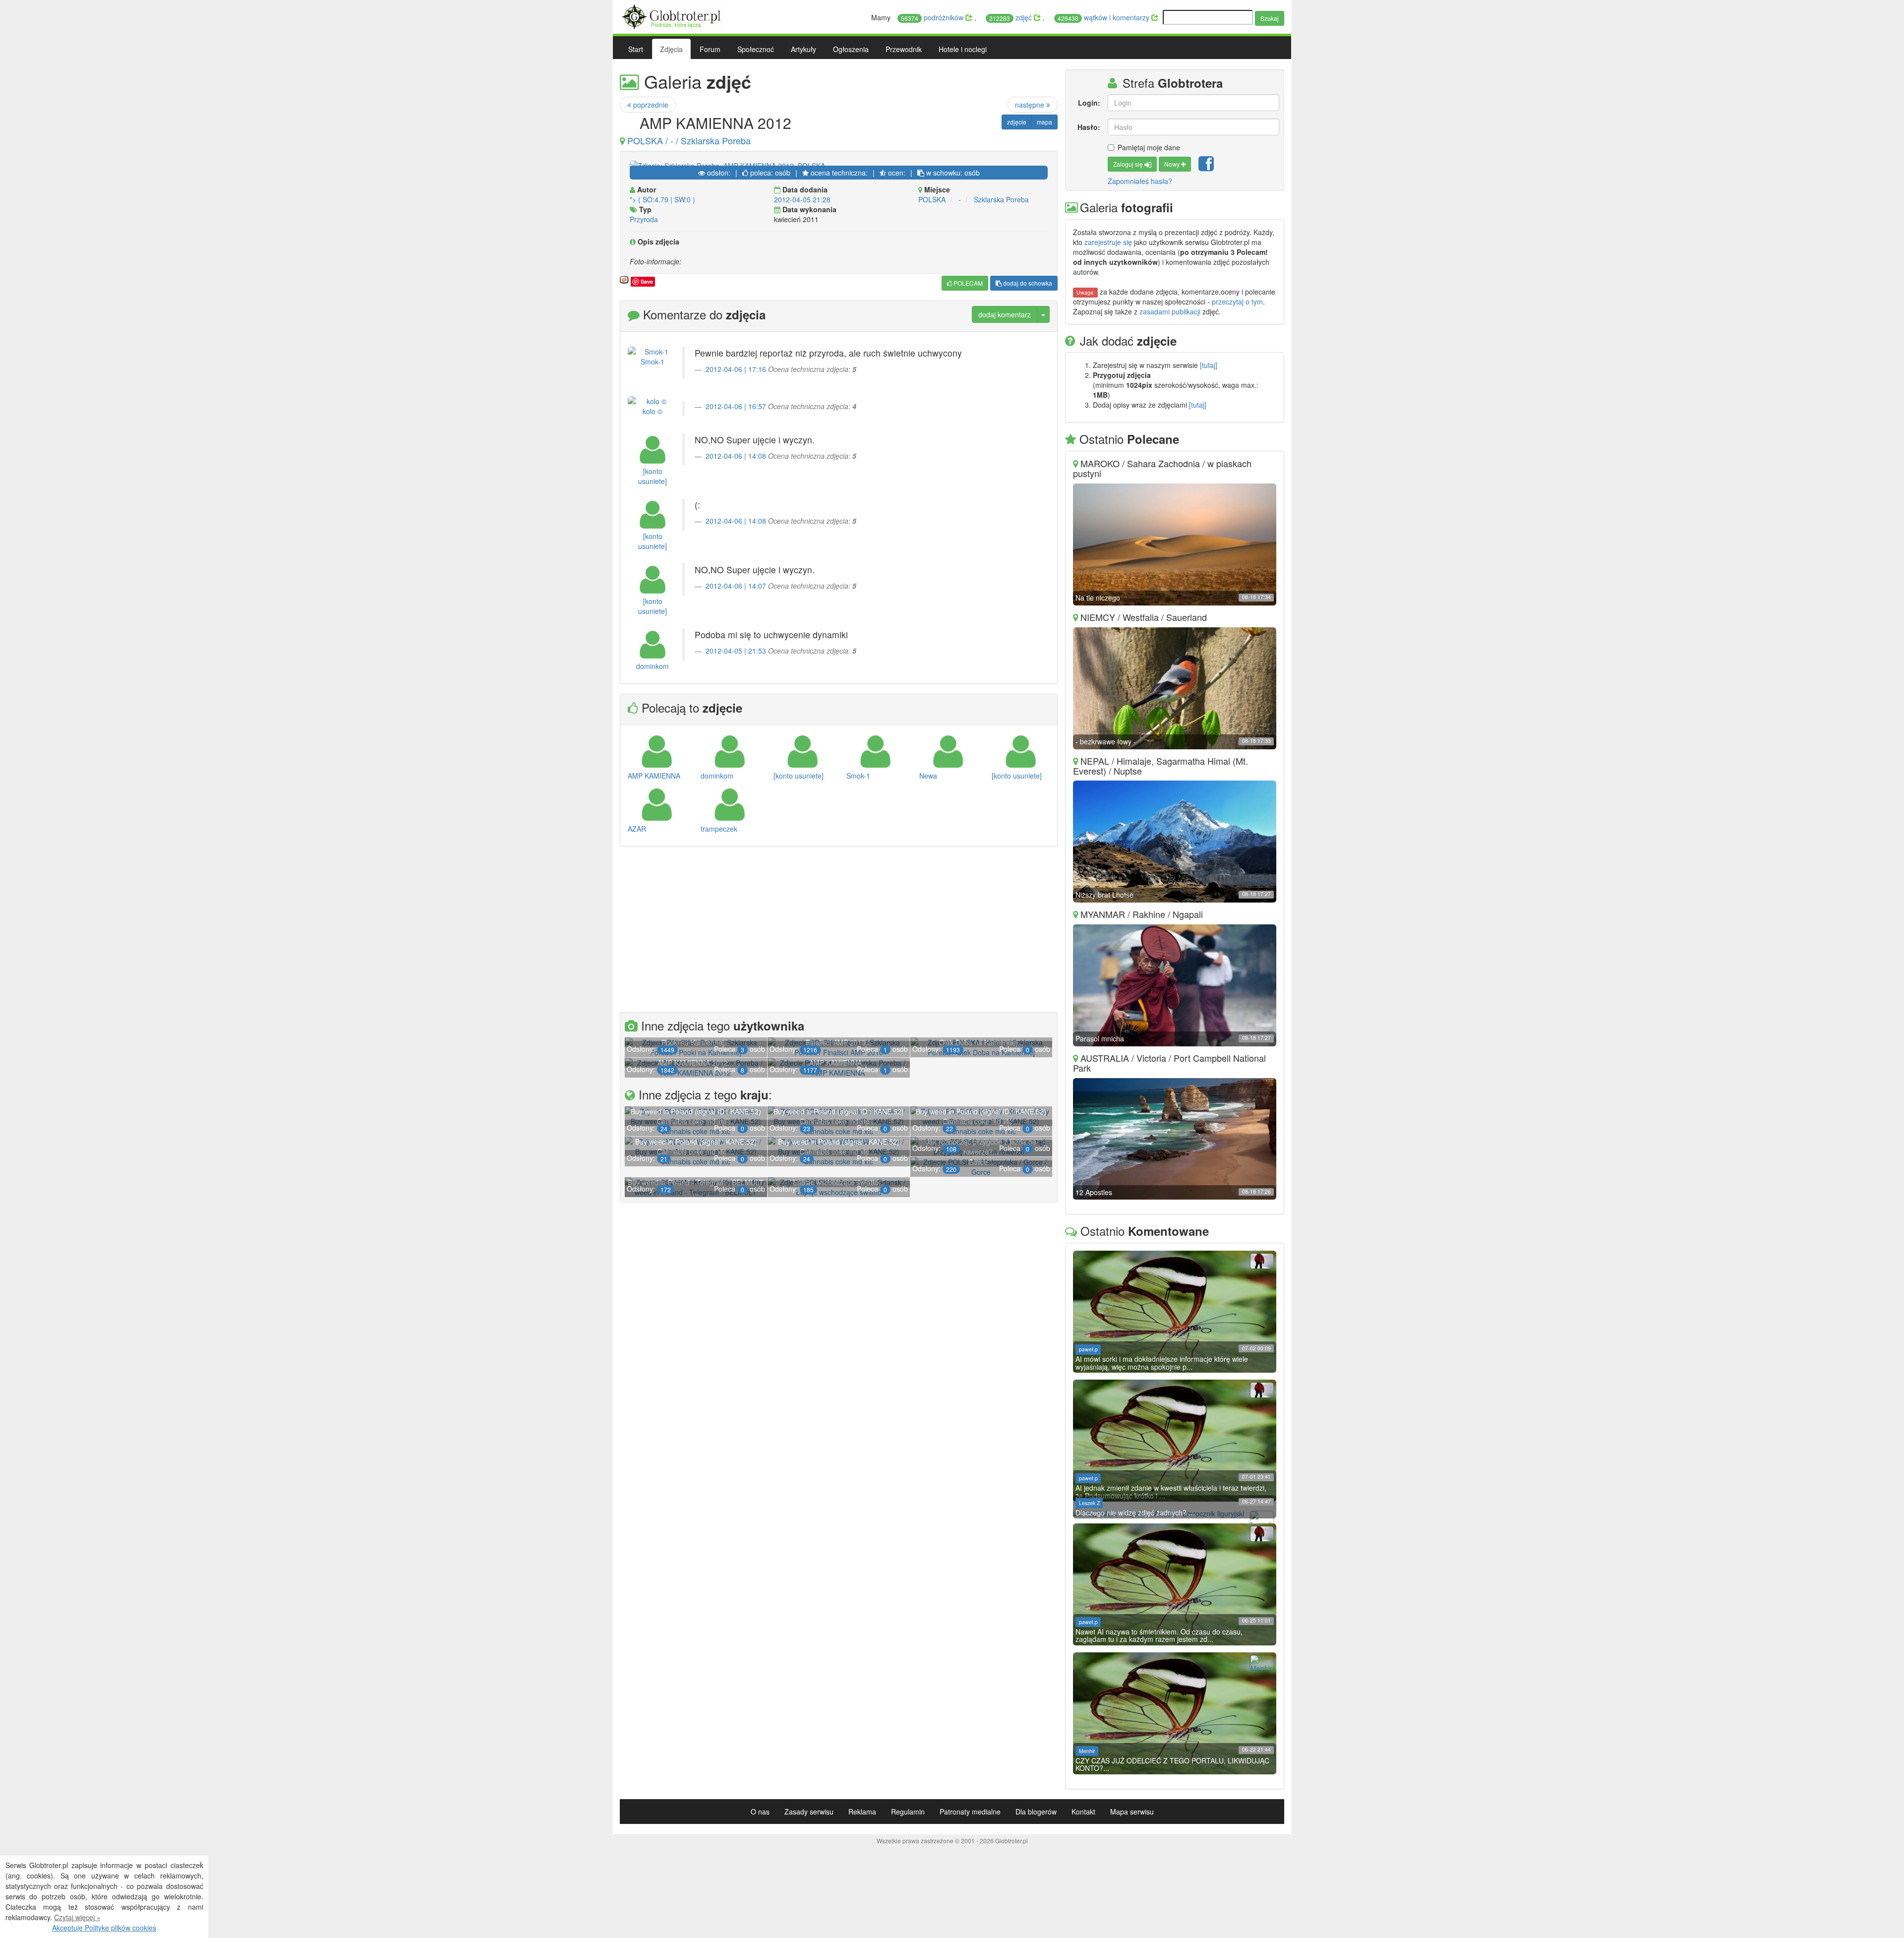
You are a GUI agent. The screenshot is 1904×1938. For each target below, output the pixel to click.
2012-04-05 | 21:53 (736, 651)
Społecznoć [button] (756, 49)
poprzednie (650, 105)
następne (1031, 105)
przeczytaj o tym (1237, 302)
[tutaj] (1209, 365)
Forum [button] (710, 49)
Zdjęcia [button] (671, 49)
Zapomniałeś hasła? (1140, 181)
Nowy (1173, 164)
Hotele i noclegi (963, 49)
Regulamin (908, 1812)
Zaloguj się (1129, 164)
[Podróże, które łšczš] (673, 15)
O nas (760, 1812)
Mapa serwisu (1132, 1812)
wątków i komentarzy (1104, 17)
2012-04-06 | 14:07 (736, 586)
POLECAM (967, 283)
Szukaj (1270, 18)
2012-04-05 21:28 (802, 199)
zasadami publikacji (1170, 311)
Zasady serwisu (809, 1812)
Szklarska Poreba (1001, 199)
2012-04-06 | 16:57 (736, 406)
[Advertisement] (839, 931)
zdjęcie (1017, 122)
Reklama (862, 1812)
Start (636, 49)
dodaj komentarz (1005, 314)
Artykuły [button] (803, 49)
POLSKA (932, 199)
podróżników (933, 17)
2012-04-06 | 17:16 (736, 369)
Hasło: (1089, 127)
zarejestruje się (1108, 242)
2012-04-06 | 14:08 (736, 456)
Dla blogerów (1036, 1812)
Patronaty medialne (970, 1812)
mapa (1044, 122)
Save (647, 281)
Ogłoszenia (851, 49)
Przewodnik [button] (904, 49)
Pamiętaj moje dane (1149, 147)
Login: (1089, 103)
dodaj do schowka (1027, 283)
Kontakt (1083, 1812)
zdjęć (1011, 17)
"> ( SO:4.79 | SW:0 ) (662, 199)
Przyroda (644, 219)
